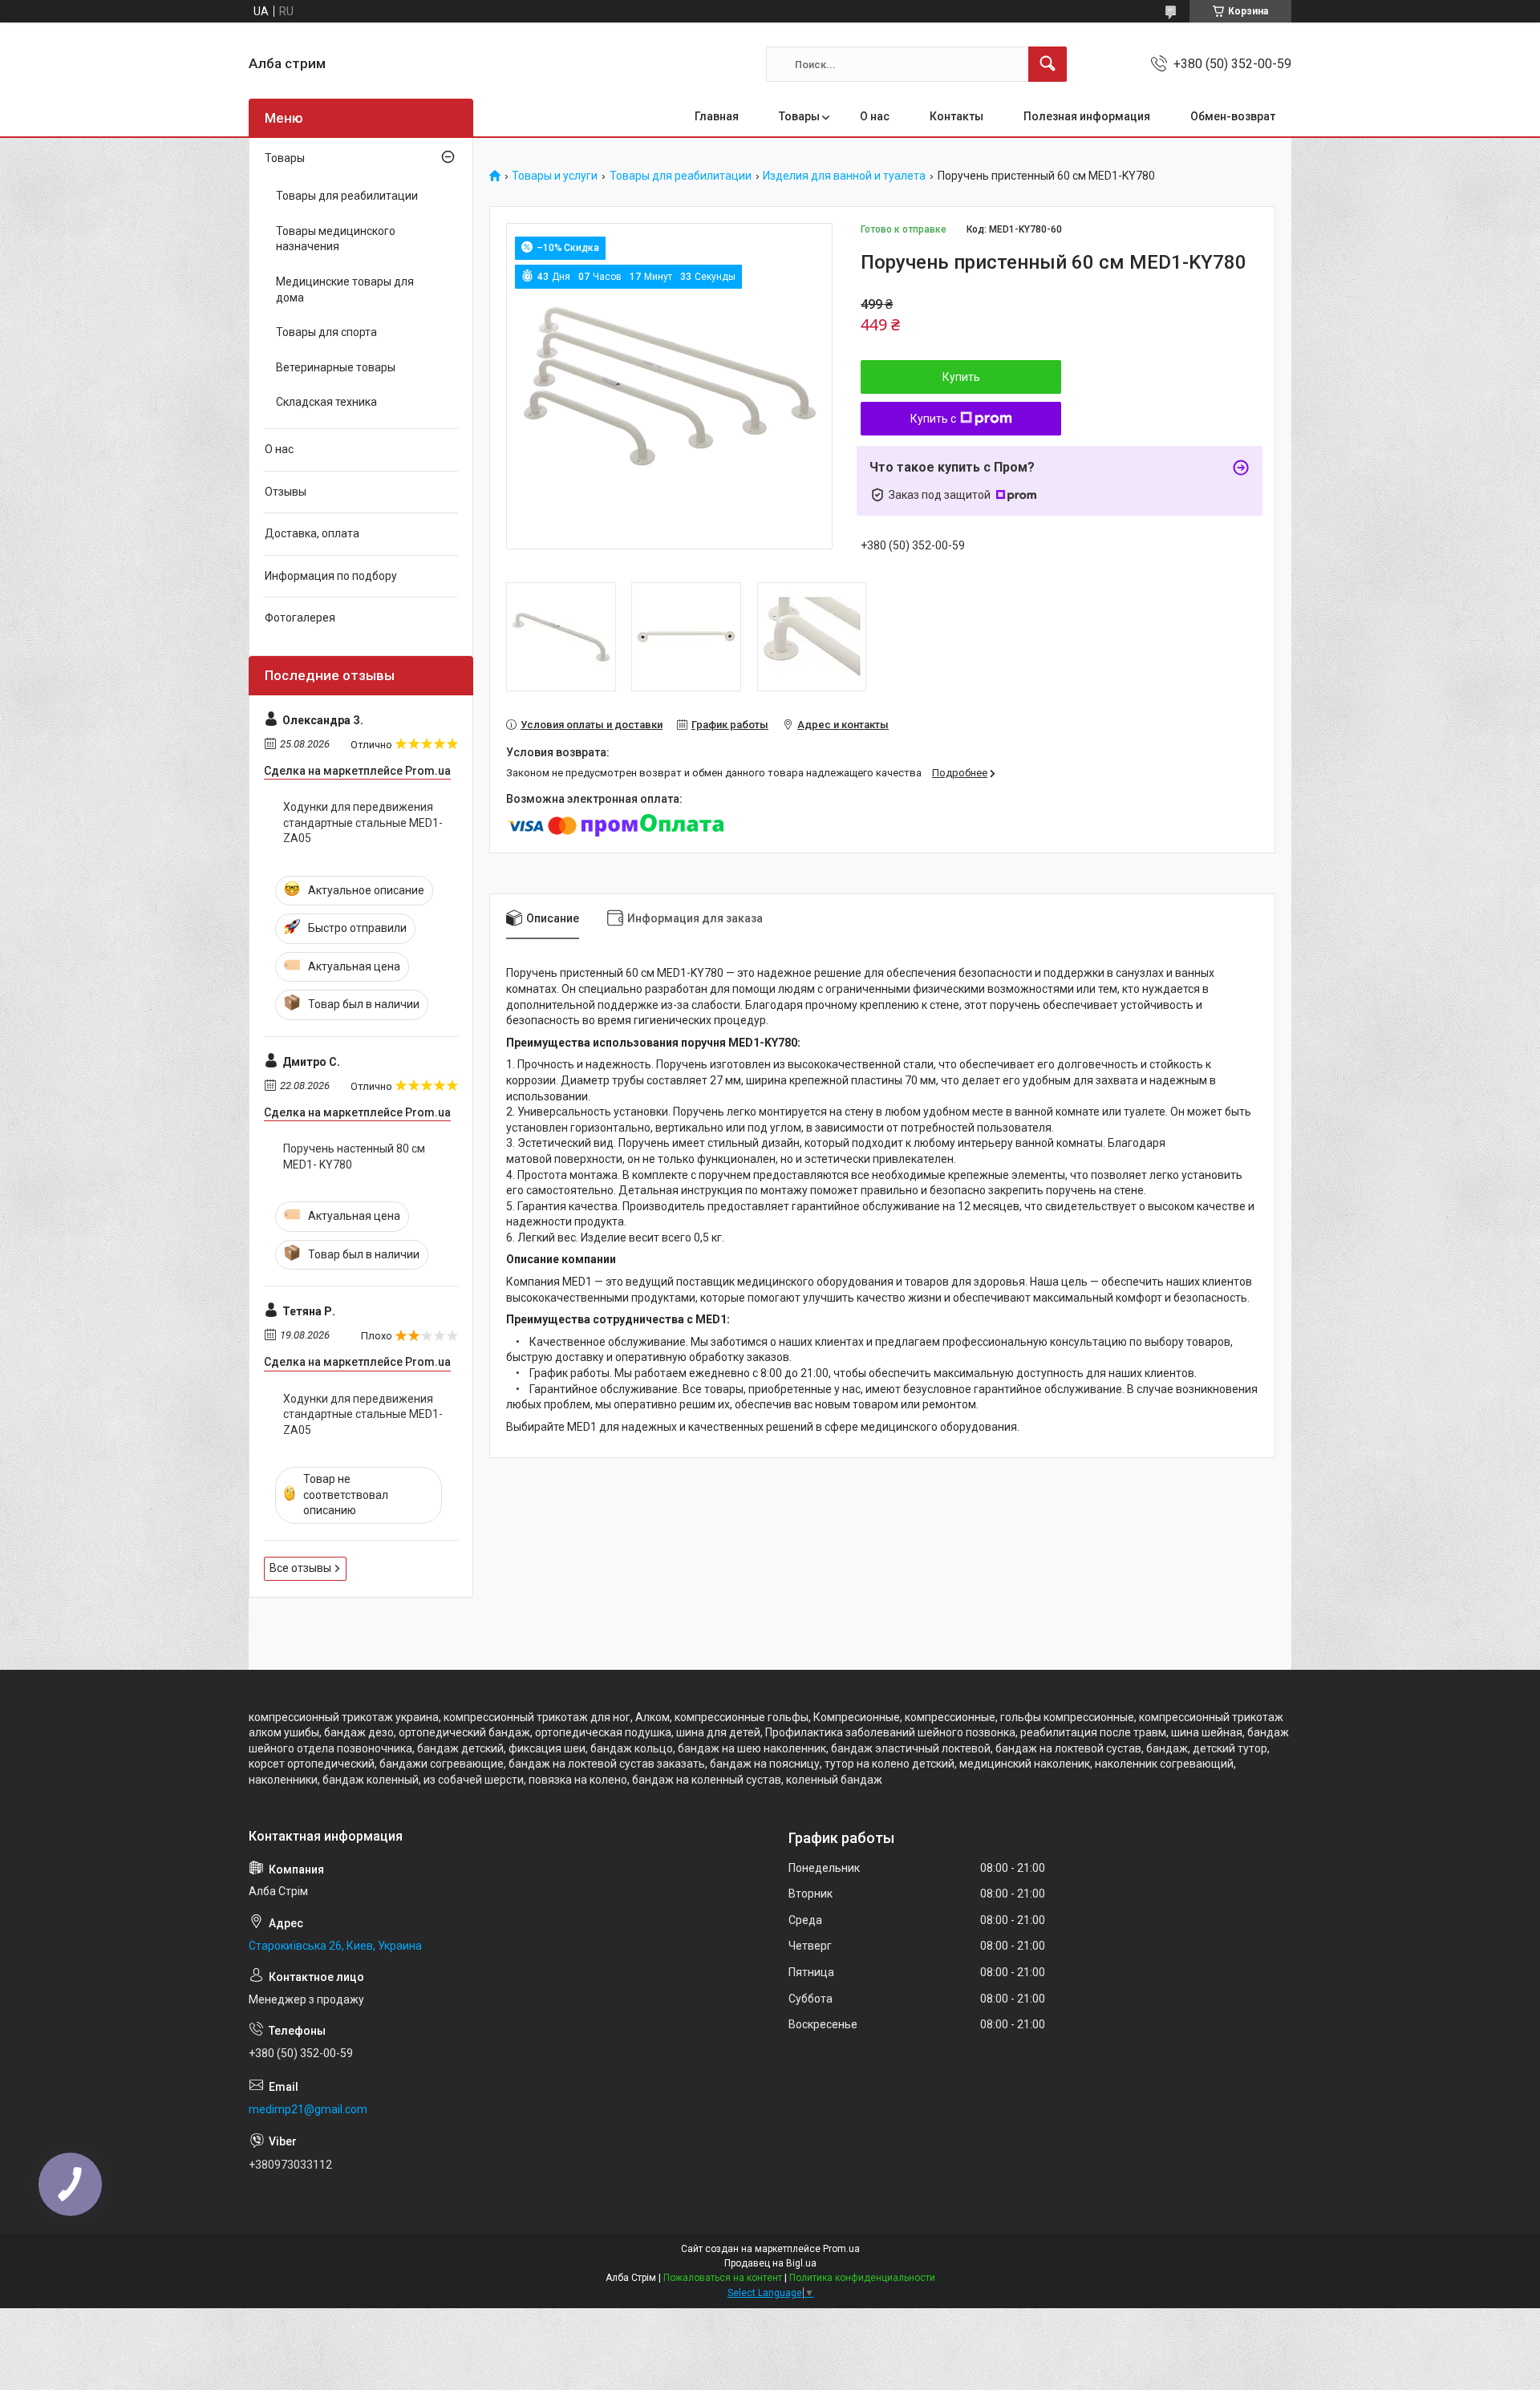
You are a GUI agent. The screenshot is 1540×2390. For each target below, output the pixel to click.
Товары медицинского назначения (336, 239)
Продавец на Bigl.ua (770, 2263)
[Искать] (1048, 64)
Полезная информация (1087, 116)
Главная (717, 116)
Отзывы (286, 492)
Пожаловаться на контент (723, 2278)
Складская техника (326, 402)
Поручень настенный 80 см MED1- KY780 (354, 1157)
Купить (961, 377)
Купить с (933, 419)
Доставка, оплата (312, 533)
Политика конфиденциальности (862, 2278)
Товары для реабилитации (681, 176)
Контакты (956, 116)
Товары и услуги (555, 176)
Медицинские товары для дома (345, 290)
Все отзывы (300, 1568)
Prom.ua (841, 2249)
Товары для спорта (326, 332)
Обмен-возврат (1233, 116)
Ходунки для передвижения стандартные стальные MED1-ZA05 (363, 822)
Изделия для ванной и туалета (844, 176)
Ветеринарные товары (336, 367)
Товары (799, 116)
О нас (875, 116)
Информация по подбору (331, 576)
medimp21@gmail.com (308, 2109)
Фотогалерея (300, 618)
